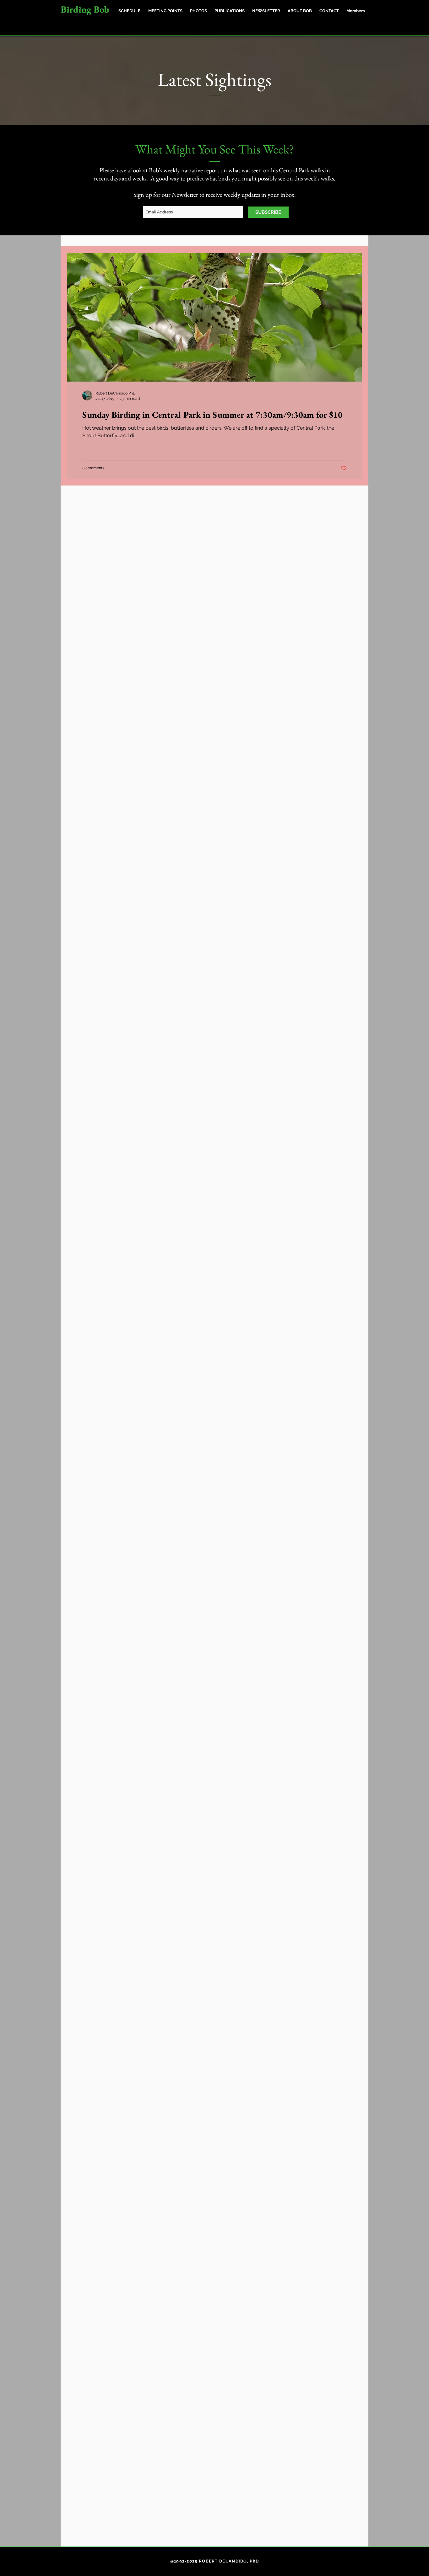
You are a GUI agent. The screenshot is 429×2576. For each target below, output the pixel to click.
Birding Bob (85, 9)
